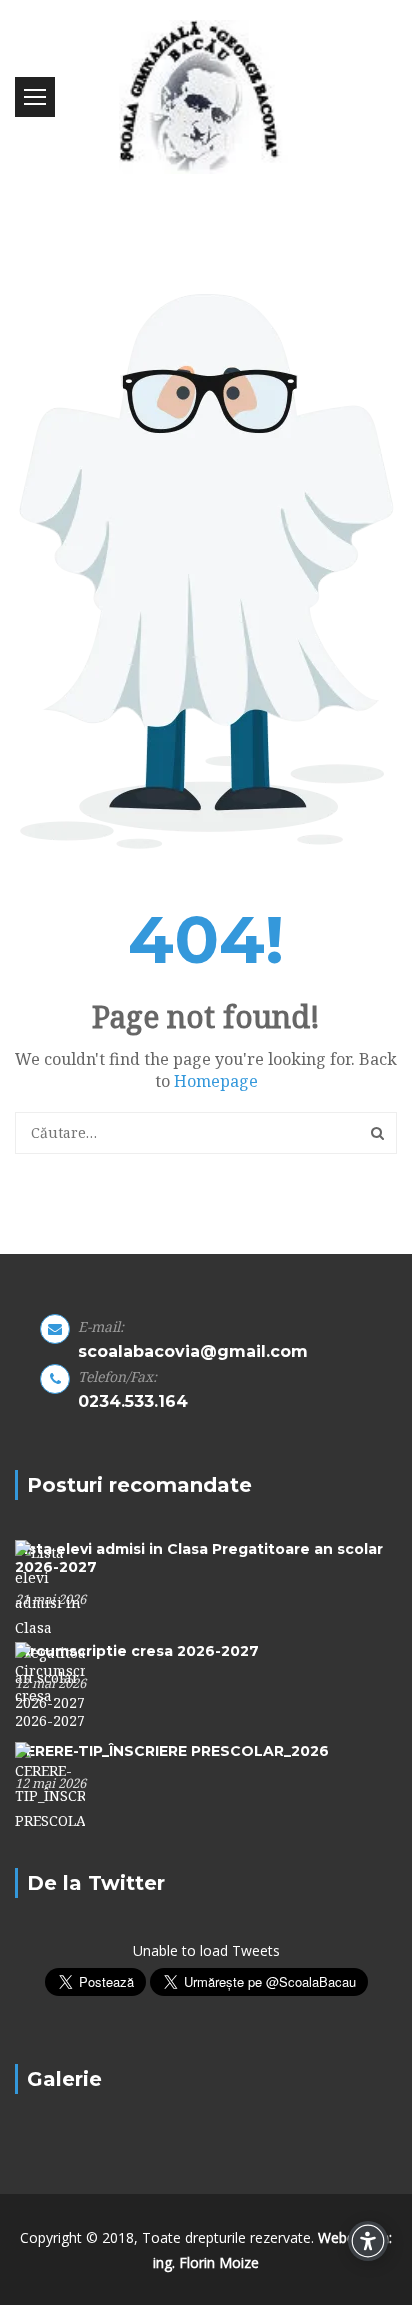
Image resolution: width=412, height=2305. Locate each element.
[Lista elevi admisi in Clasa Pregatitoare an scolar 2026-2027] (50, 1626)
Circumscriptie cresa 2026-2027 (137, 1651)
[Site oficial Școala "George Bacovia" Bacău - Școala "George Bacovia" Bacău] (206, 97)
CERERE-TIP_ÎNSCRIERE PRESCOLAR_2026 (172, 1751)
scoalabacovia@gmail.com (193, 1351)
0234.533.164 (133, 1401)
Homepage (216, 1081)
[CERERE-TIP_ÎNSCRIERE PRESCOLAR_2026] (50, 1786)
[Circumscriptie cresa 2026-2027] (50, 1686)
